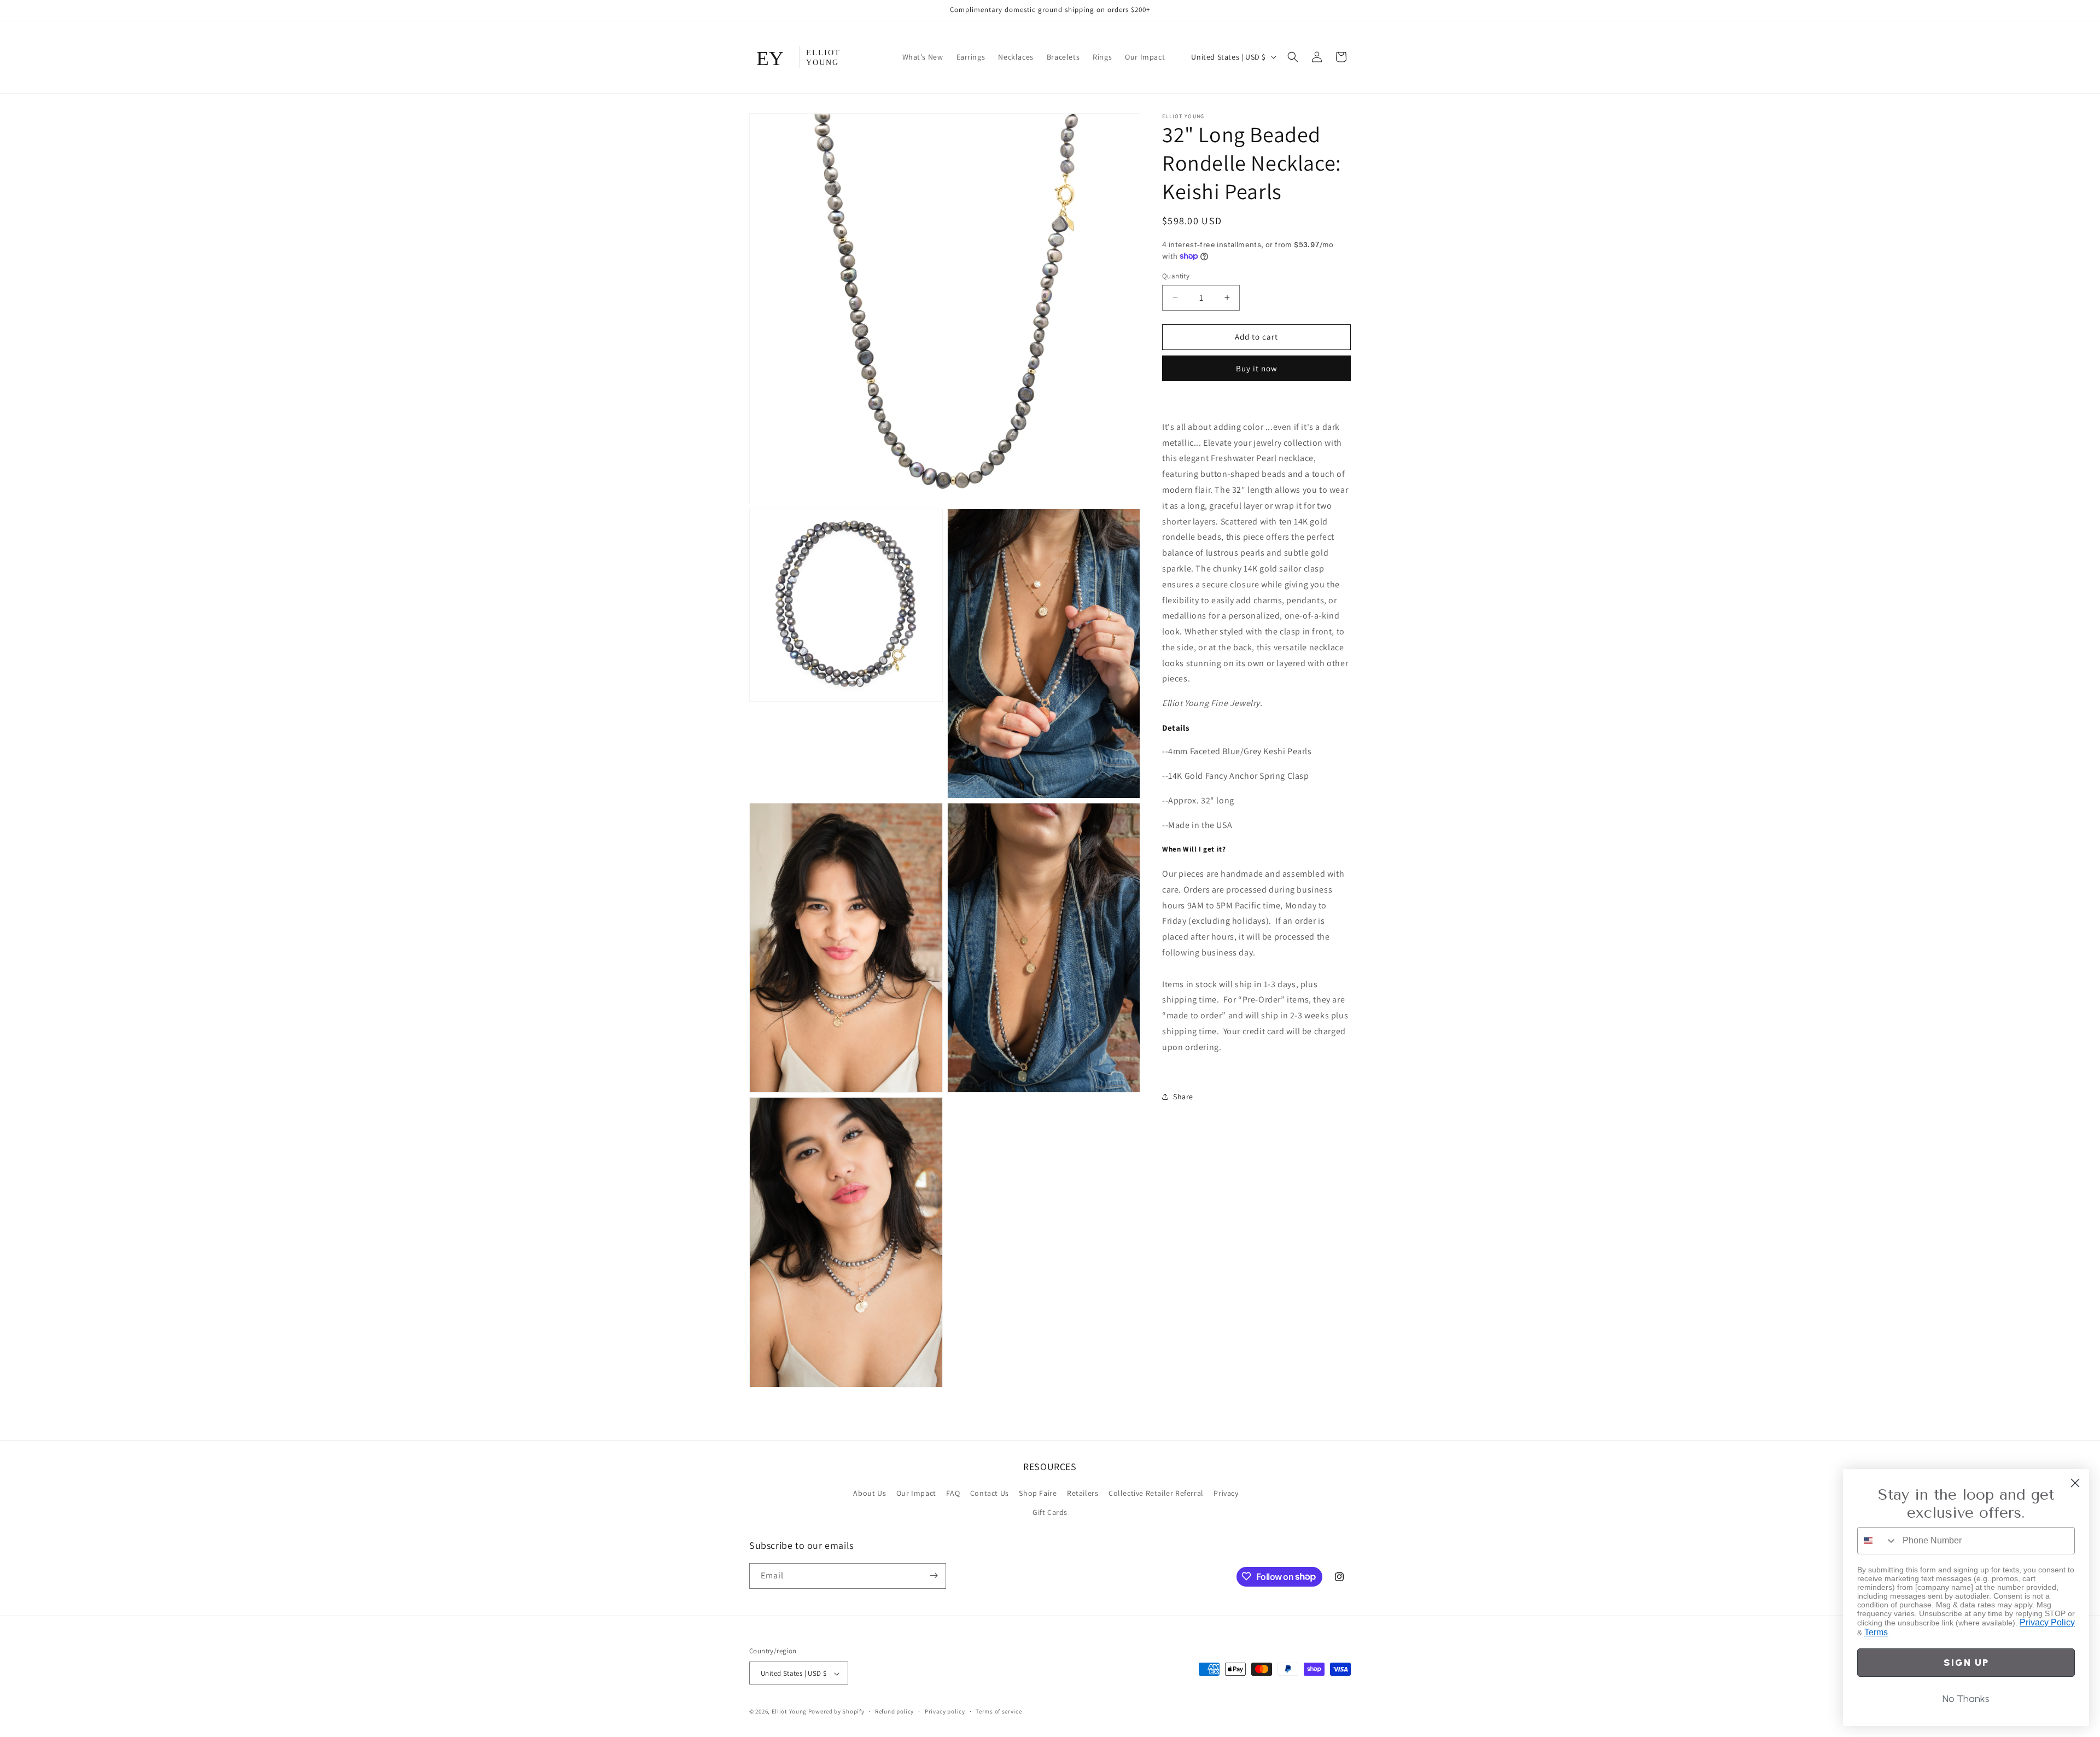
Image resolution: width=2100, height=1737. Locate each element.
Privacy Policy (2047, 1622)
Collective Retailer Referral (1156, 1493)
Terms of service (999, 1711)
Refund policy (894, 1711)
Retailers (1083, 1493)
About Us (870, 1493)
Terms (1876, 1632)
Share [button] (1183, 1097)
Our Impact (916, 1493)
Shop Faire (1038, 1493)
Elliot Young (789, 1712)
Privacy (1226, 1493)
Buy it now (1257, 368)
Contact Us (990, 1493)
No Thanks (1966, 1699)
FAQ (953, 1493)
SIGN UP (1966, 1663)
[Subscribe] (934, 1575)
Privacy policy (945, 1711)
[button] (1293, 57)
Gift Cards (1050, 1513)
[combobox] (1877, 1541)
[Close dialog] (2075, 1483)
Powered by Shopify (836, 1712)
